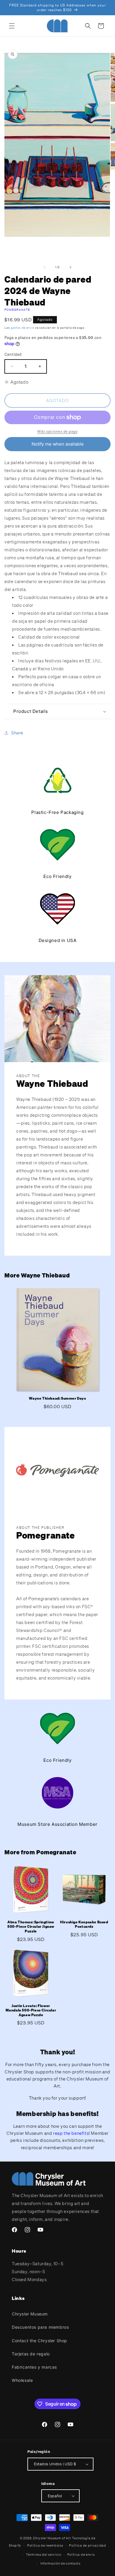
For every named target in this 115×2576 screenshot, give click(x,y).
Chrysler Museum (30, 2314)
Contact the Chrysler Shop (40, 2341)
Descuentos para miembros (40, 2327)
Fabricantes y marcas (34, 2367)
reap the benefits (71, 2133)
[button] (12, 26)
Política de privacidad (87, 2545)
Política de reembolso (45, 2545)
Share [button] (17, 733)
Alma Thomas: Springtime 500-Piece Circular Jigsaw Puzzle (31, 1927)
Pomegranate (17, 310)
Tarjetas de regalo (31, 2354)
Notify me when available (58, 444)
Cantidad (13, 354)
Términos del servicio (44, 2555)
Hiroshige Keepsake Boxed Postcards (84, 1924)
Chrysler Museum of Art (52, 2538)
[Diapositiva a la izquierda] (45, 267)
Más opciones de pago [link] (57, 431)
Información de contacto (60, 2563)
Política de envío (81, 2555)
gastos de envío (23, 328)
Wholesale (22, 2380)
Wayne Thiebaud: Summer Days (57, 1398)
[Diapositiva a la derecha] (70, 267)
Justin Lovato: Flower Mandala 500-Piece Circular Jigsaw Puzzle (31, 2010)
